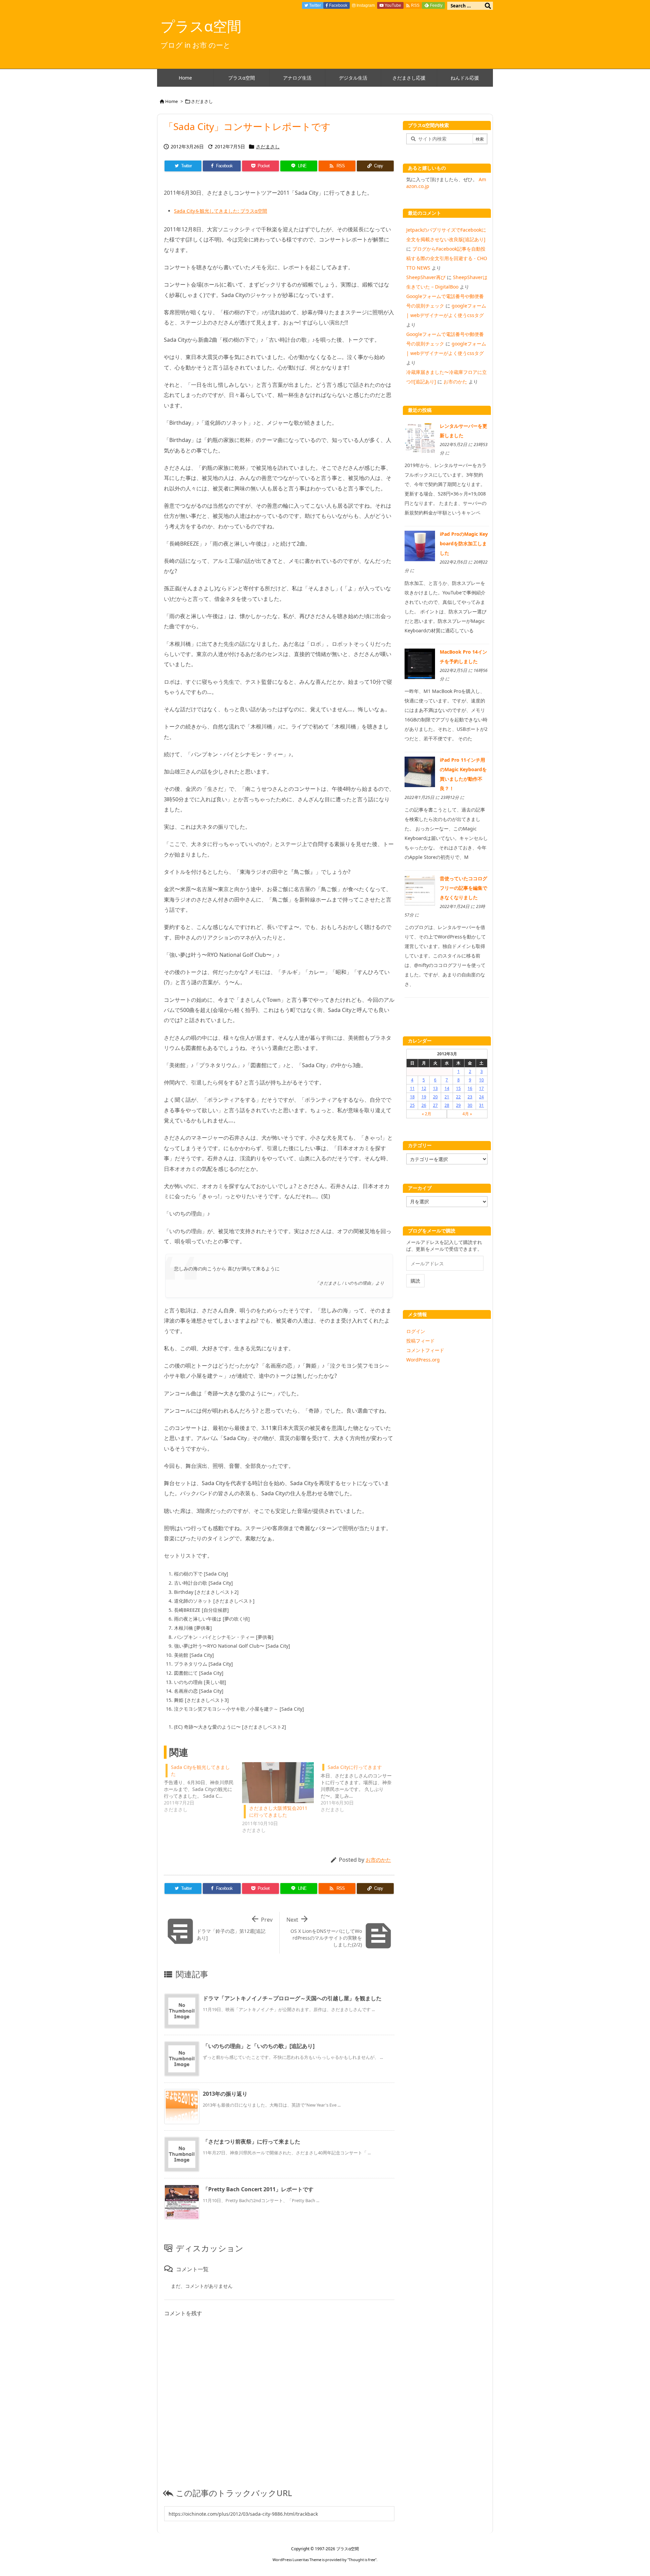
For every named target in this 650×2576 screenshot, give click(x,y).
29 (458, 1105)
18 (412, 1097)
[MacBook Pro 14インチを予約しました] (420, 663)
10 (481, 1080)
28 (447, 1105)
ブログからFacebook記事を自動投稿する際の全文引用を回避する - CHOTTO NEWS (447, 258)
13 (435, 1088)
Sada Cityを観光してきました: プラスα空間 (221, 211)
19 (424, 1097)
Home (171, 101)
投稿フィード (420, 1341)
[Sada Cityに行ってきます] (360, 1788)
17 (481, 1088)
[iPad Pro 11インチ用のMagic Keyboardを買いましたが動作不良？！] (420, 771)
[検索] (488, 6)
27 (435, 1105)
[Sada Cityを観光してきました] (203, 1788)
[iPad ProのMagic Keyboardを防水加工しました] (420, 545)
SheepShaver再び (426, 277)
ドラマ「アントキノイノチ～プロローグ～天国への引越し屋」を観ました (292, 1998)
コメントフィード (425, 1350)
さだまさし (202, 101)
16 (470, 1088)
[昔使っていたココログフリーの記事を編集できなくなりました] (420, 890)
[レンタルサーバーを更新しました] (420, 437)
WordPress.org (423, 1360)
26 (424, 1105)
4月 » (467, 1114)
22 (458, 1097)
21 (447, 1097)
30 (470, 1105)
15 (458, 1088)
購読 (415, 1281)
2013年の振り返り (225, 2094)
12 (424, 1088)
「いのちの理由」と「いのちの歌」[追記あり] (259, 2046)
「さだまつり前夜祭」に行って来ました (252, 2141)
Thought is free (362, 2560)
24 (481, 1097)
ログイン (416, 1331)
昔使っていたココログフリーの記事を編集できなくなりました (463, 888)
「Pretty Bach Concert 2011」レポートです (258, 2189)
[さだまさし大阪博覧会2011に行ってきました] (278, 1783)
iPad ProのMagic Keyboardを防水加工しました (464, 543)
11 (412, 1088)
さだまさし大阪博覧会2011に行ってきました (278, 1811)
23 (470, 1097)
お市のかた (378, 1860)
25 (412, 1105)
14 (447, 1088)
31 (481, 1105)
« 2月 (427, 1114)
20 (435, 1097)
